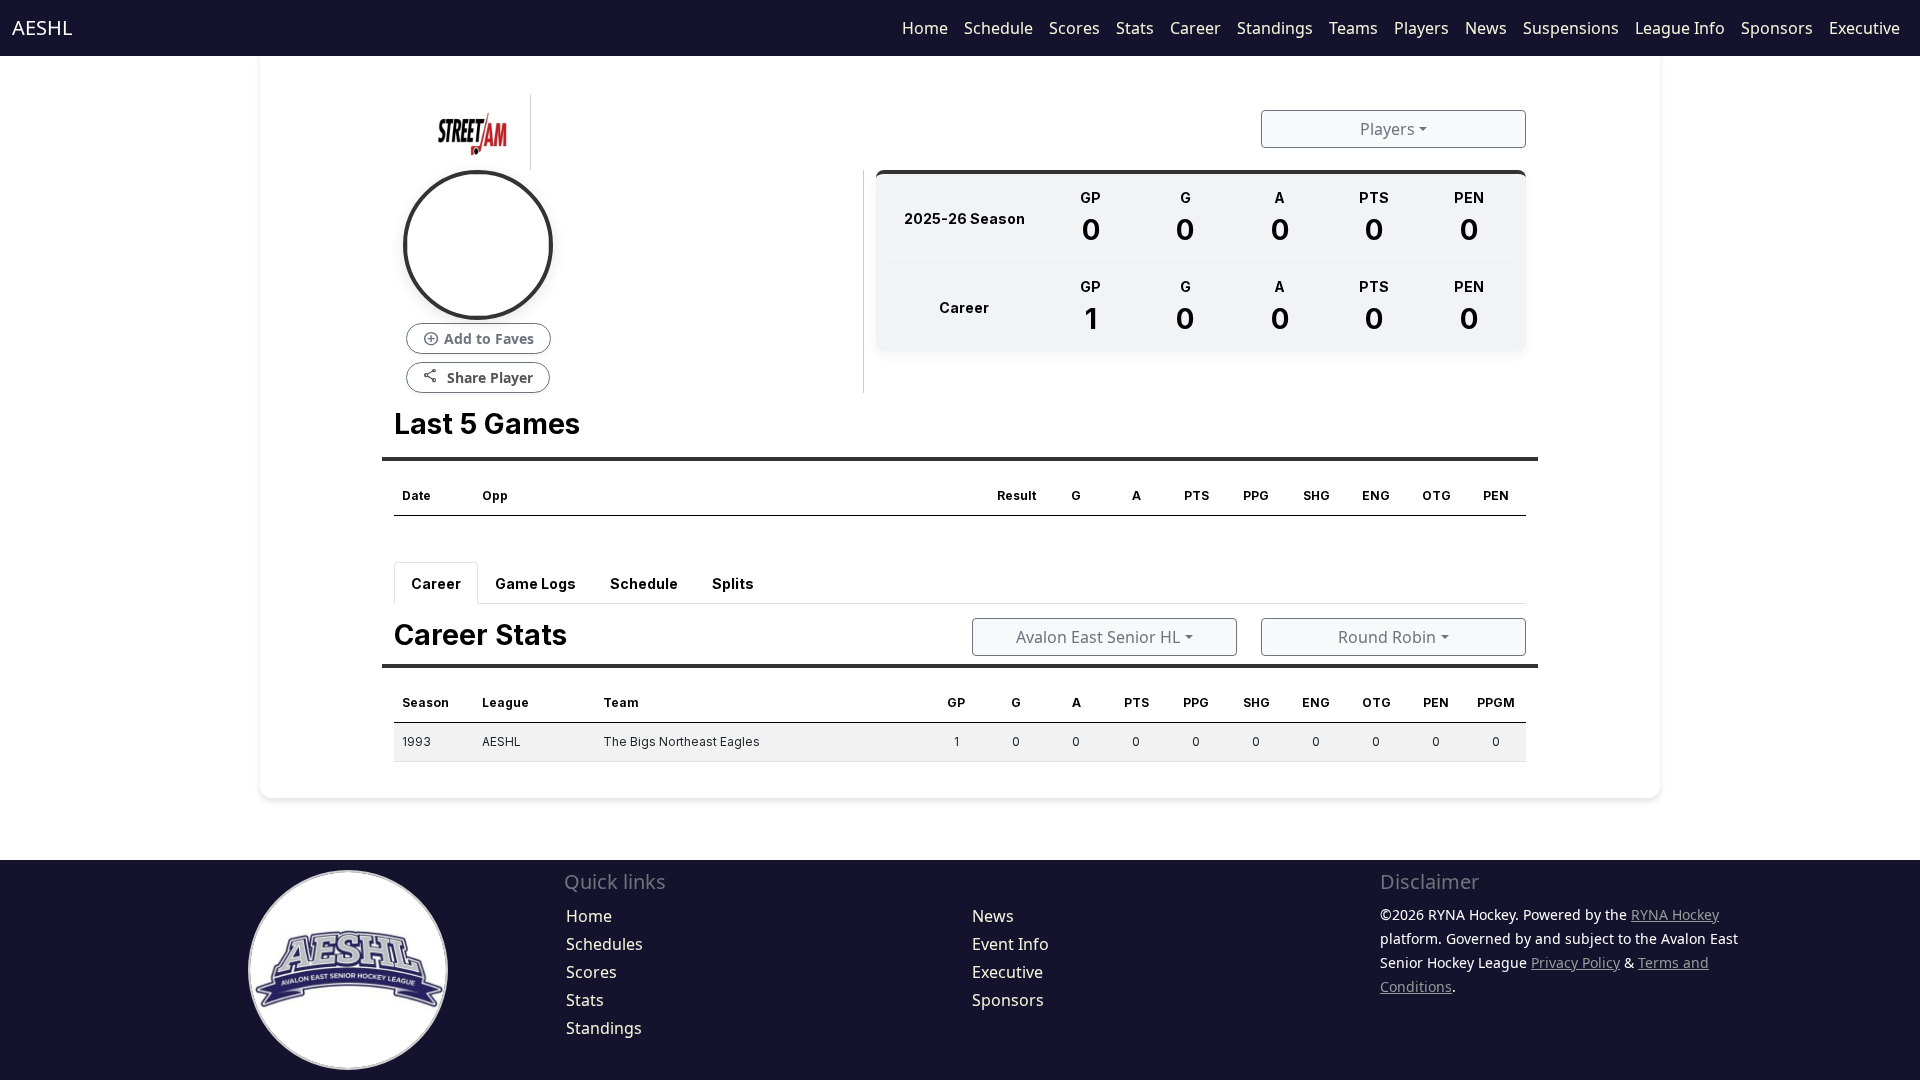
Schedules (604, 944)
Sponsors (1777, 28)
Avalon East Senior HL (1098, 637)
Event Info (1010, 944)
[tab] (436, 583)
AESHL (42, 27)
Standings (1275, 28)
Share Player (478, 376)
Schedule (998, 28)
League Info (1680, 28)
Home (925, 28)
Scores (1074, 28)
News (1486, 28)
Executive (1864, 28)
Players (1421, 28)
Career (1195, 28)
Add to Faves (478, 339)
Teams (1353, 28)
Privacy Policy (1575, 962)
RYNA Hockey (1675, 914)
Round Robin (1387, 637)
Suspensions (1571, 28)
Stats (1135, 28)
